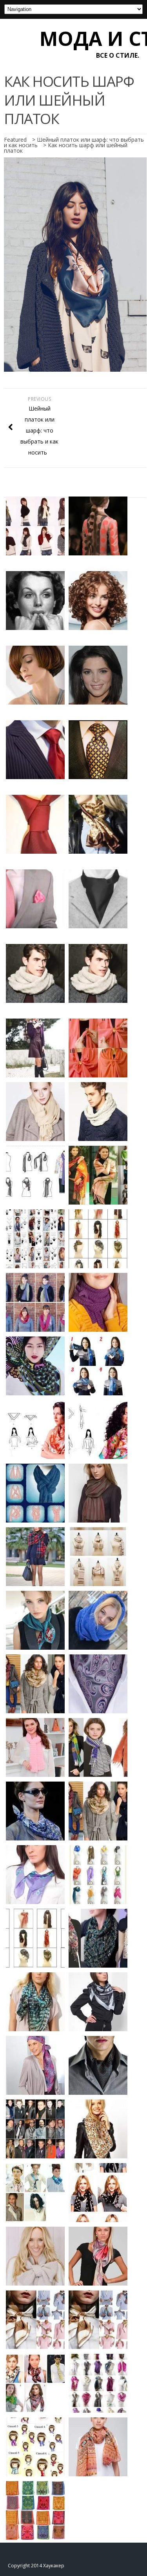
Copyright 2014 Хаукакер (36, 2566)
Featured (15, 140)
